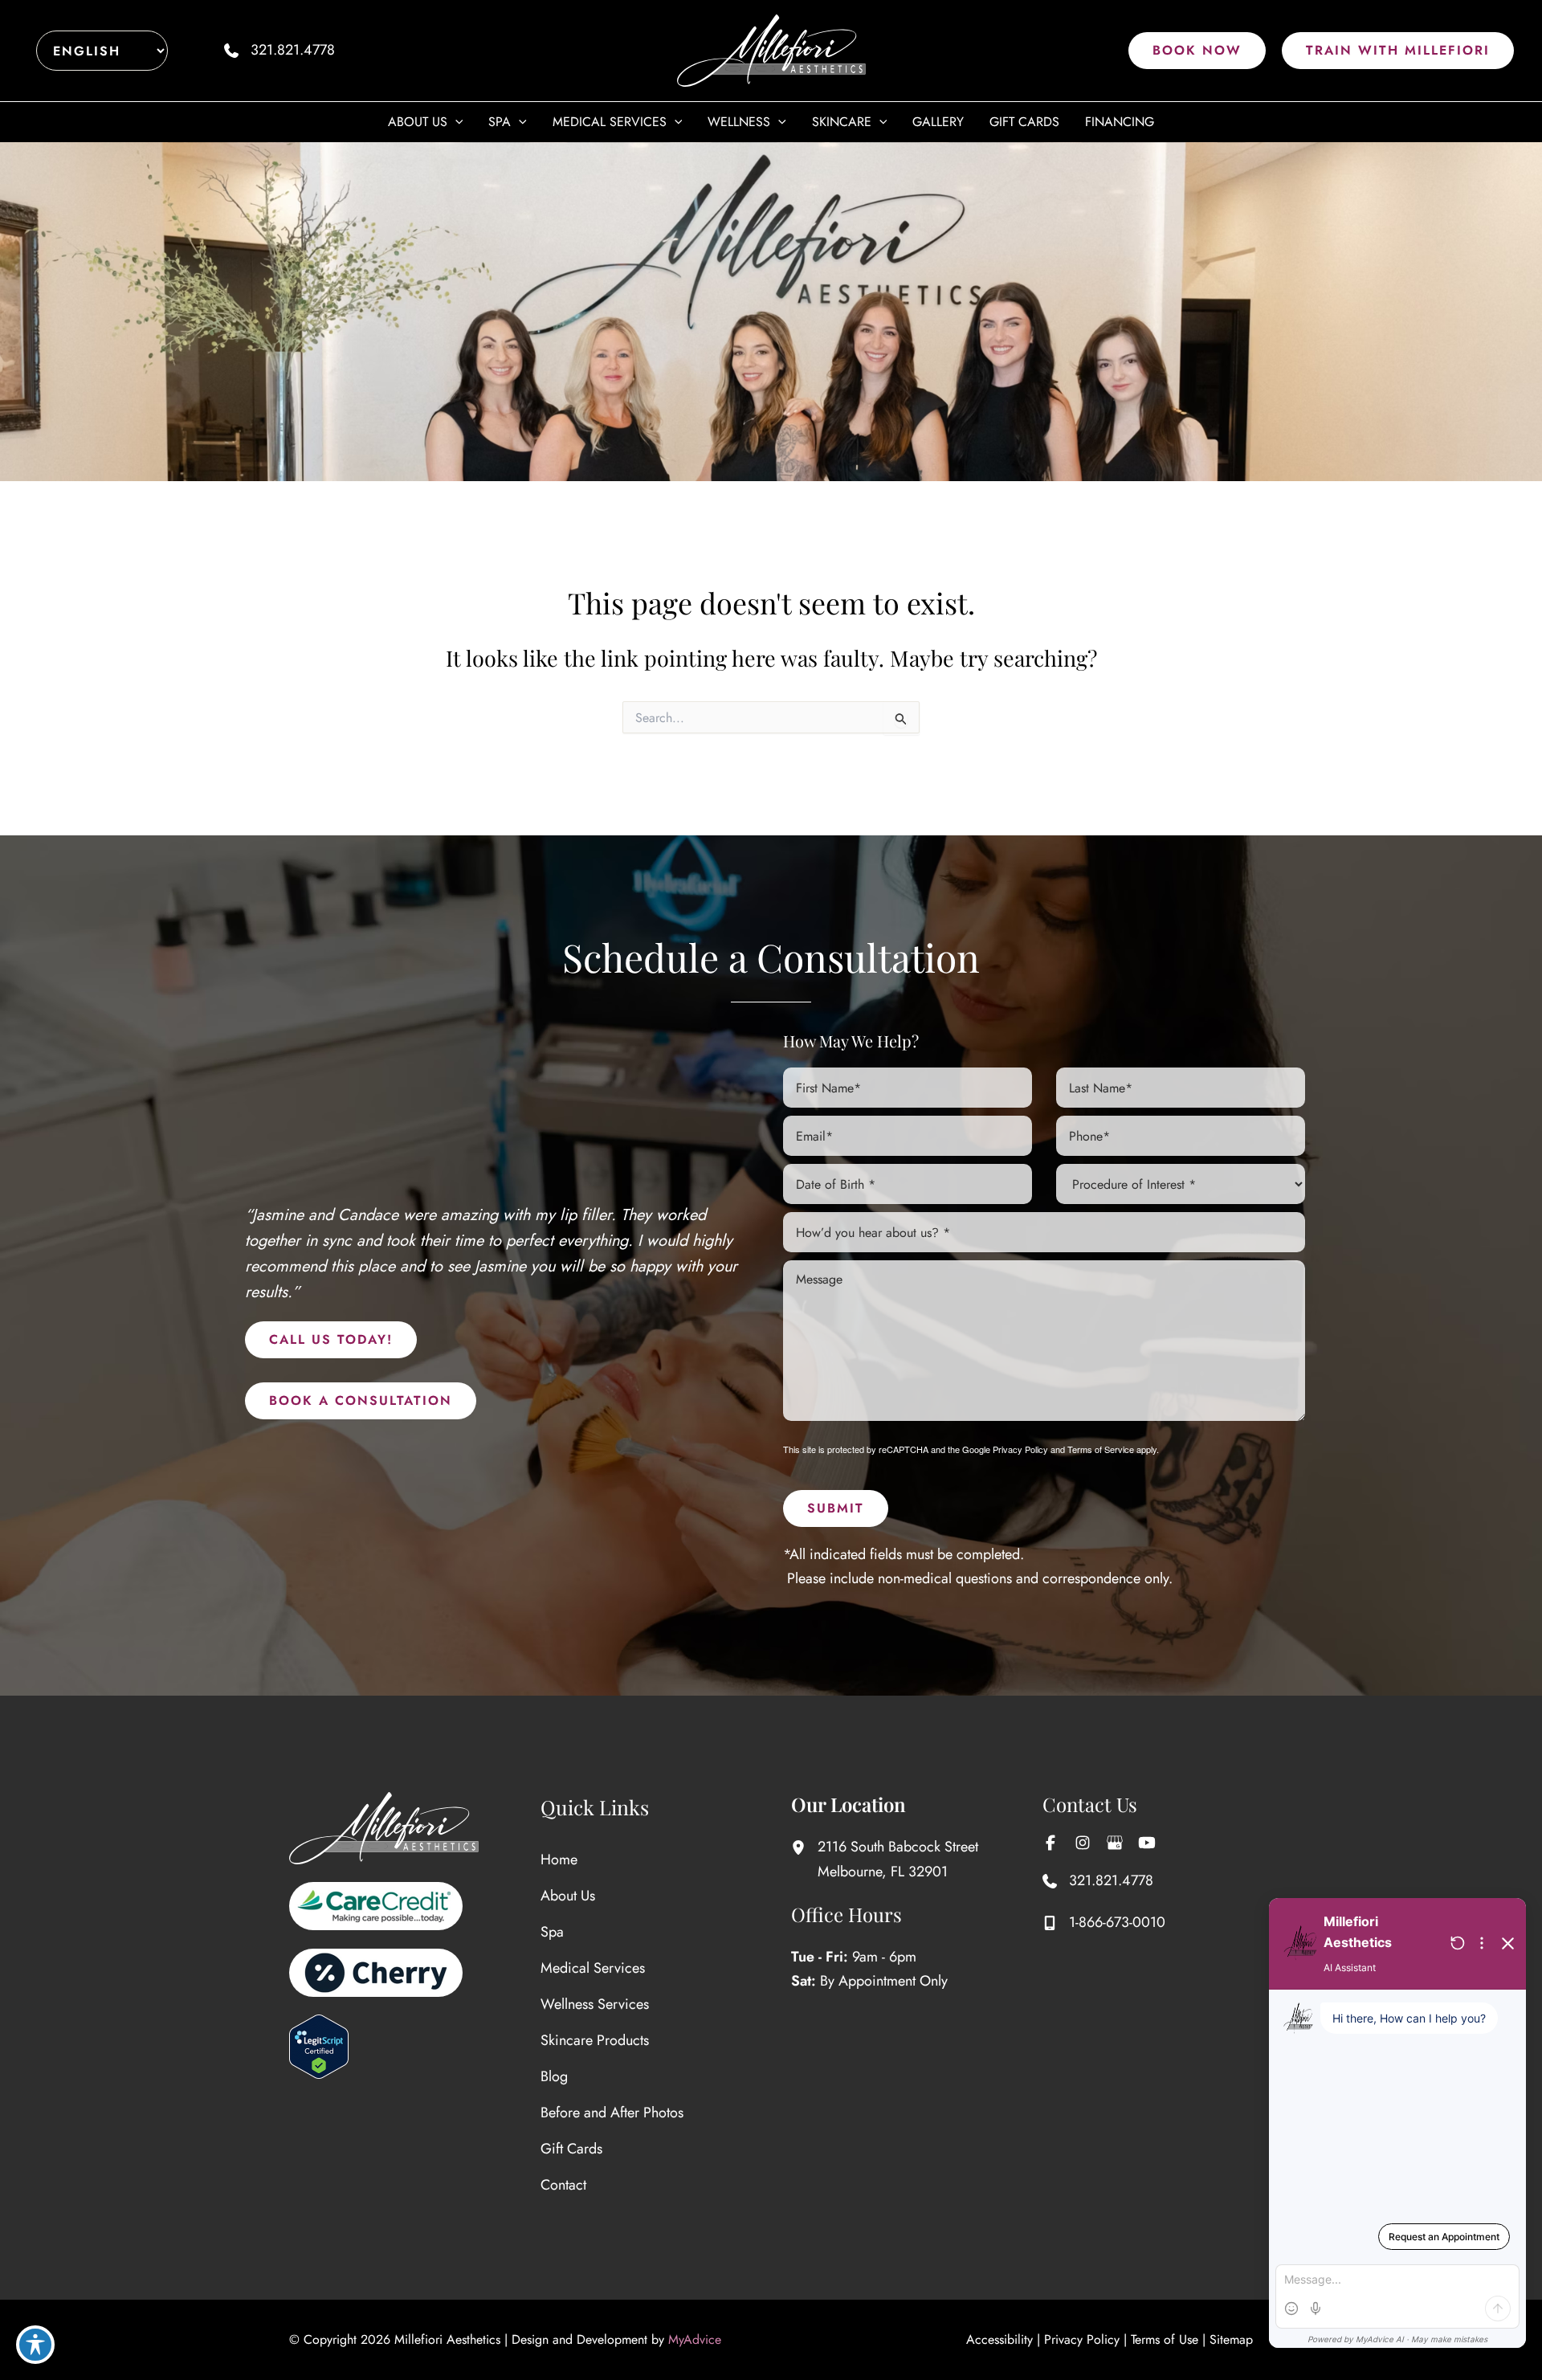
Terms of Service (1101, 1449)
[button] (1197, 51)
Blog (554, 2076)
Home (559, 1860)
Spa (552, 1932)
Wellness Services (595, 2004)
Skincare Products (595, 2040)
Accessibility (999, 2339)
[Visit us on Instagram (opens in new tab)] (1083, 1843)
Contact (563, 2185)
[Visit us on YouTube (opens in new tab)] (1147, 1843)
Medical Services (593, 1968)
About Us (568, 1896)
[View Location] (804, 1847)
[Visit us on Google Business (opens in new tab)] (1115, 1843)
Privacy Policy (1020, 1449)
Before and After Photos (612, 2113)
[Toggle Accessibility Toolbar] (35, 2345)
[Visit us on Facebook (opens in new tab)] (1050, 1843)
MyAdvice (695, 2339)
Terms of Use (1165, 2339)
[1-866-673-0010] (1104, 1923)
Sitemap (1231, 2339)
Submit (836, 1508)
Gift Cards (571, 2149)
